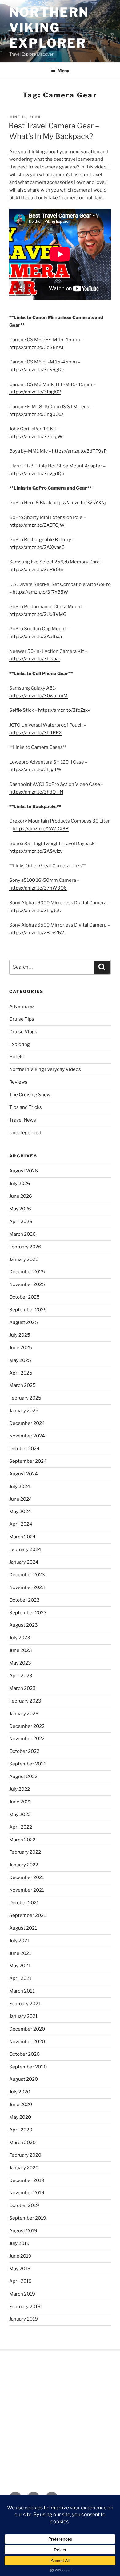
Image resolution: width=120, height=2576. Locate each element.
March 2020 (22, 2143)
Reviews (18, 1082)
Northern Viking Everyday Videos (45, 1069)
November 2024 (27, 1436)
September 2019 (28, 2218)
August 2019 (23, 2231)
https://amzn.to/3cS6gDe (37, 370)
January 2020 (24, 2168)
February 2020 (25, 2155)
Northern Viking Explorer (49, 28)
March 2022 (22, 1840)
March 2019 (22, 2294)
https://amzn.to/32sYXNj (79, 503)
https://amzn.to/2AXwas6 (37, 547)
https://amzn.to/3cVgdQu (37, 474)
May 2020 (20, 2117)
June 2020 (21, 2105)
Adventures (22, 1006)
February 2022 (25, 1852)
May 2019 (20, 2269)
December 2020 (27, 2029)
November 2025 (27, 1284)
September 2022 (28, 1764)
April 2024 (21, 1524)
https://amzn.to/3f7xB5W (40, 592)
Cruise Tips (22, 1019)
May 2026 (20, 1209)
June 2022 (20, 1802)
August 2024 (24, 1474)
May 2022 (20, 1815)
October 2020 (24, 2054)
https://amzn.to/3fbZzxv (64, 710)
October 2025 (24, 1297)
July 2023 (20, 1638)
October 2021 (24, 1903)
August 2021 (23, 1928)
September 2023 (28, 1613)
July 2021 (19, 1941)
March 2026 (22, 1234)
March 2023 (22, 1688)
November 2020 (27, 2042)
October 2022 (24, 1751)
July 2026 (20, 1184)
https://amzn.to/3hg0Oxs (36, 414)
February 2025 (25, 1398)
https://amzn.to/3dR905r (36, 570)
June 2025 (21, 1348)
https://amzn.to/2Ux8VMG (38, 614)
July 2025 (20, 1335)
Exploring (20, 1044)
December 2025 (27, 1272)
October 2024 (24, 1449)
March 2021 (22, 1991)
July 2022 (20, 1789)
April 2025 (21, 1373)
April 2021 (20, 1978)
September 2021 (28, 1915)
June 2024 (21, 1499)
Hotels (16, 1057)
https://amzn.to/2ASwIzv (36, 851)
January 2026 (24, 1259)
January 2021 (23, 2016)
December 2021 (27, 1877)
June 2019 (20, 2256)
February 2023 (25, 1701)
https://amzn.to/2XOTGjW (37, 525)
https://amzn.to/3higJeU (35, 911)
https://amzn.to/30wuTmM (38, 696)
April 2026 (21, 1222)
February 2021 (25, 2004)
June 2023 (21, 1650)
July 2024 (20, 1487)
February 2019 (25, 2307)
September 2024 (28, 1461)
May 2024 (20, 1512)
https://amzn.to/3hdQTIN (36, 792)
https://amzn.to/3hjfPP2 (35, 733)
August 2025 (24, 1322)
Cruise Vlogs (23, 1032)
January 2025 (24, 1411)
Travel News (23, 1120)
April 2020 (21, 2130)
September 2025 (28, 1310)
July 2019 (19, 2243)
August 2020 (24, 2079)
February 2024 (25, 1549)
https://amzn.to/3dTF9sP (79, 451)
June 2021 (20, 1953)
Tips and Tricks (26, 1107)
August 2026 (24, 1171)
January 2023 (24, 1714)
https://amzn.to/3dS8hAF (37, 347)
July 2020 (20, 2092)
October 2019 (24, 2205)
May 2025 (20, 1360)
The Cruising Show (30, 1095)
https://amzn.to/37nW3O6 (38, 888)
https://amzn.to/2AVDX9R (41, 829)
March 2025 (22, 1385)
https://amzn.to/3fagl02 (35, 392)
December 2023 (27, 1575)
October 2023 (24, 1600)
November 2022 (27, 1739)
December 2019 (27, 2180)
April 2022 (21, 1827)
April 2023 (21, 1676)
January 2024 (24, 1562)
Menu (63, 71)
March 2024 (22, 1537)
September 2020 (28, 2067)
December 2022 (27, 1726)
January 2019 (24, 2319)
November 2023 (27, 1587)
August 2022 (23, 1777)
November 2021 (27, 1890)
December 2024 (27, 1423)
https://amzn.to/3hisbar (35, 659)
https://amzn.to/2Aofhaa (36, 637)
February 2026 (25, 1247)
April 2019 (20, 2281)
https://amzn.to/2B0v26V (37, 933)
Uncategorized (25, 1133)
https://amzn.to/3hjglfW (35, 769)
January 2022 (24, 1865)
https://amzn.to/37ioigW (36, 437)
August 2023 (24, 1625)
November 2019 (27, 2193)
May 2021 (20, 1966)
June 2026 (21, 1196)
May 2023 (20, 1663)
